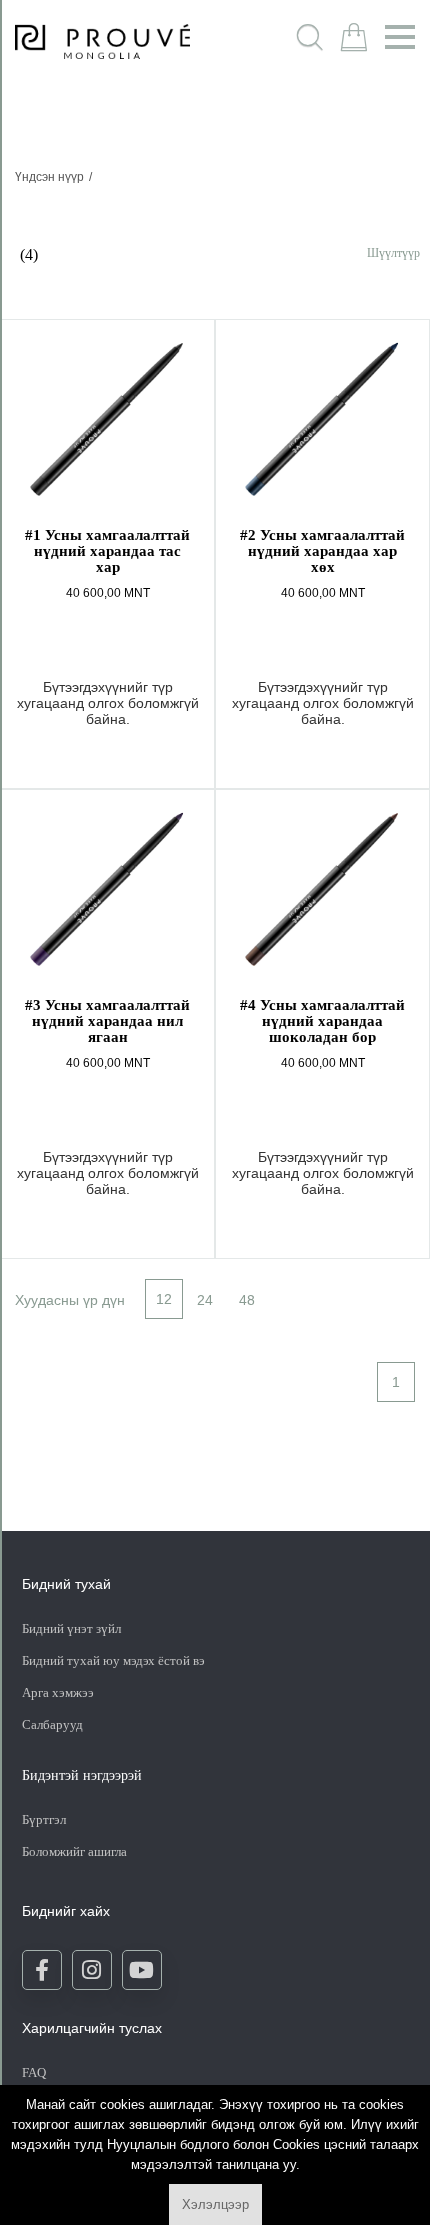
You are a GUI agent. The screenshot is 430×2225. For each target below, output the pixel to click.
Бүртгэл (45, 1819)
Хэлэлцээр (215, 2204)
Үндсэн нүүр (49, 177)
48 (247, 1300)
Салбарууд (52, 1724)
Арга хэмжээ (58, 1692)
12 (164, 1299)
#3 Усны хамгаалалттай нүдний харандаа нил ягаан (107, 1021)
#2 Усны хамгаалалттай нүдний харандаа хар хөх (322, 551)
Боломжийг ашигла (74, 1851)
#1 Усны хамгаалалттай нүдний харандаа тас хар (107, 551)
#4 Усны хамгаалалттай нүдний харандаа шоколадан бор (322, 1021)
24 (205, 1300)
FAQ (34, 2072)
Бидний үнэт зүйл (71, 1628)
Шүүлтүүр (393, 252)
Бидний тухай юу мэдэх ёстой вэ (113, 1660)
